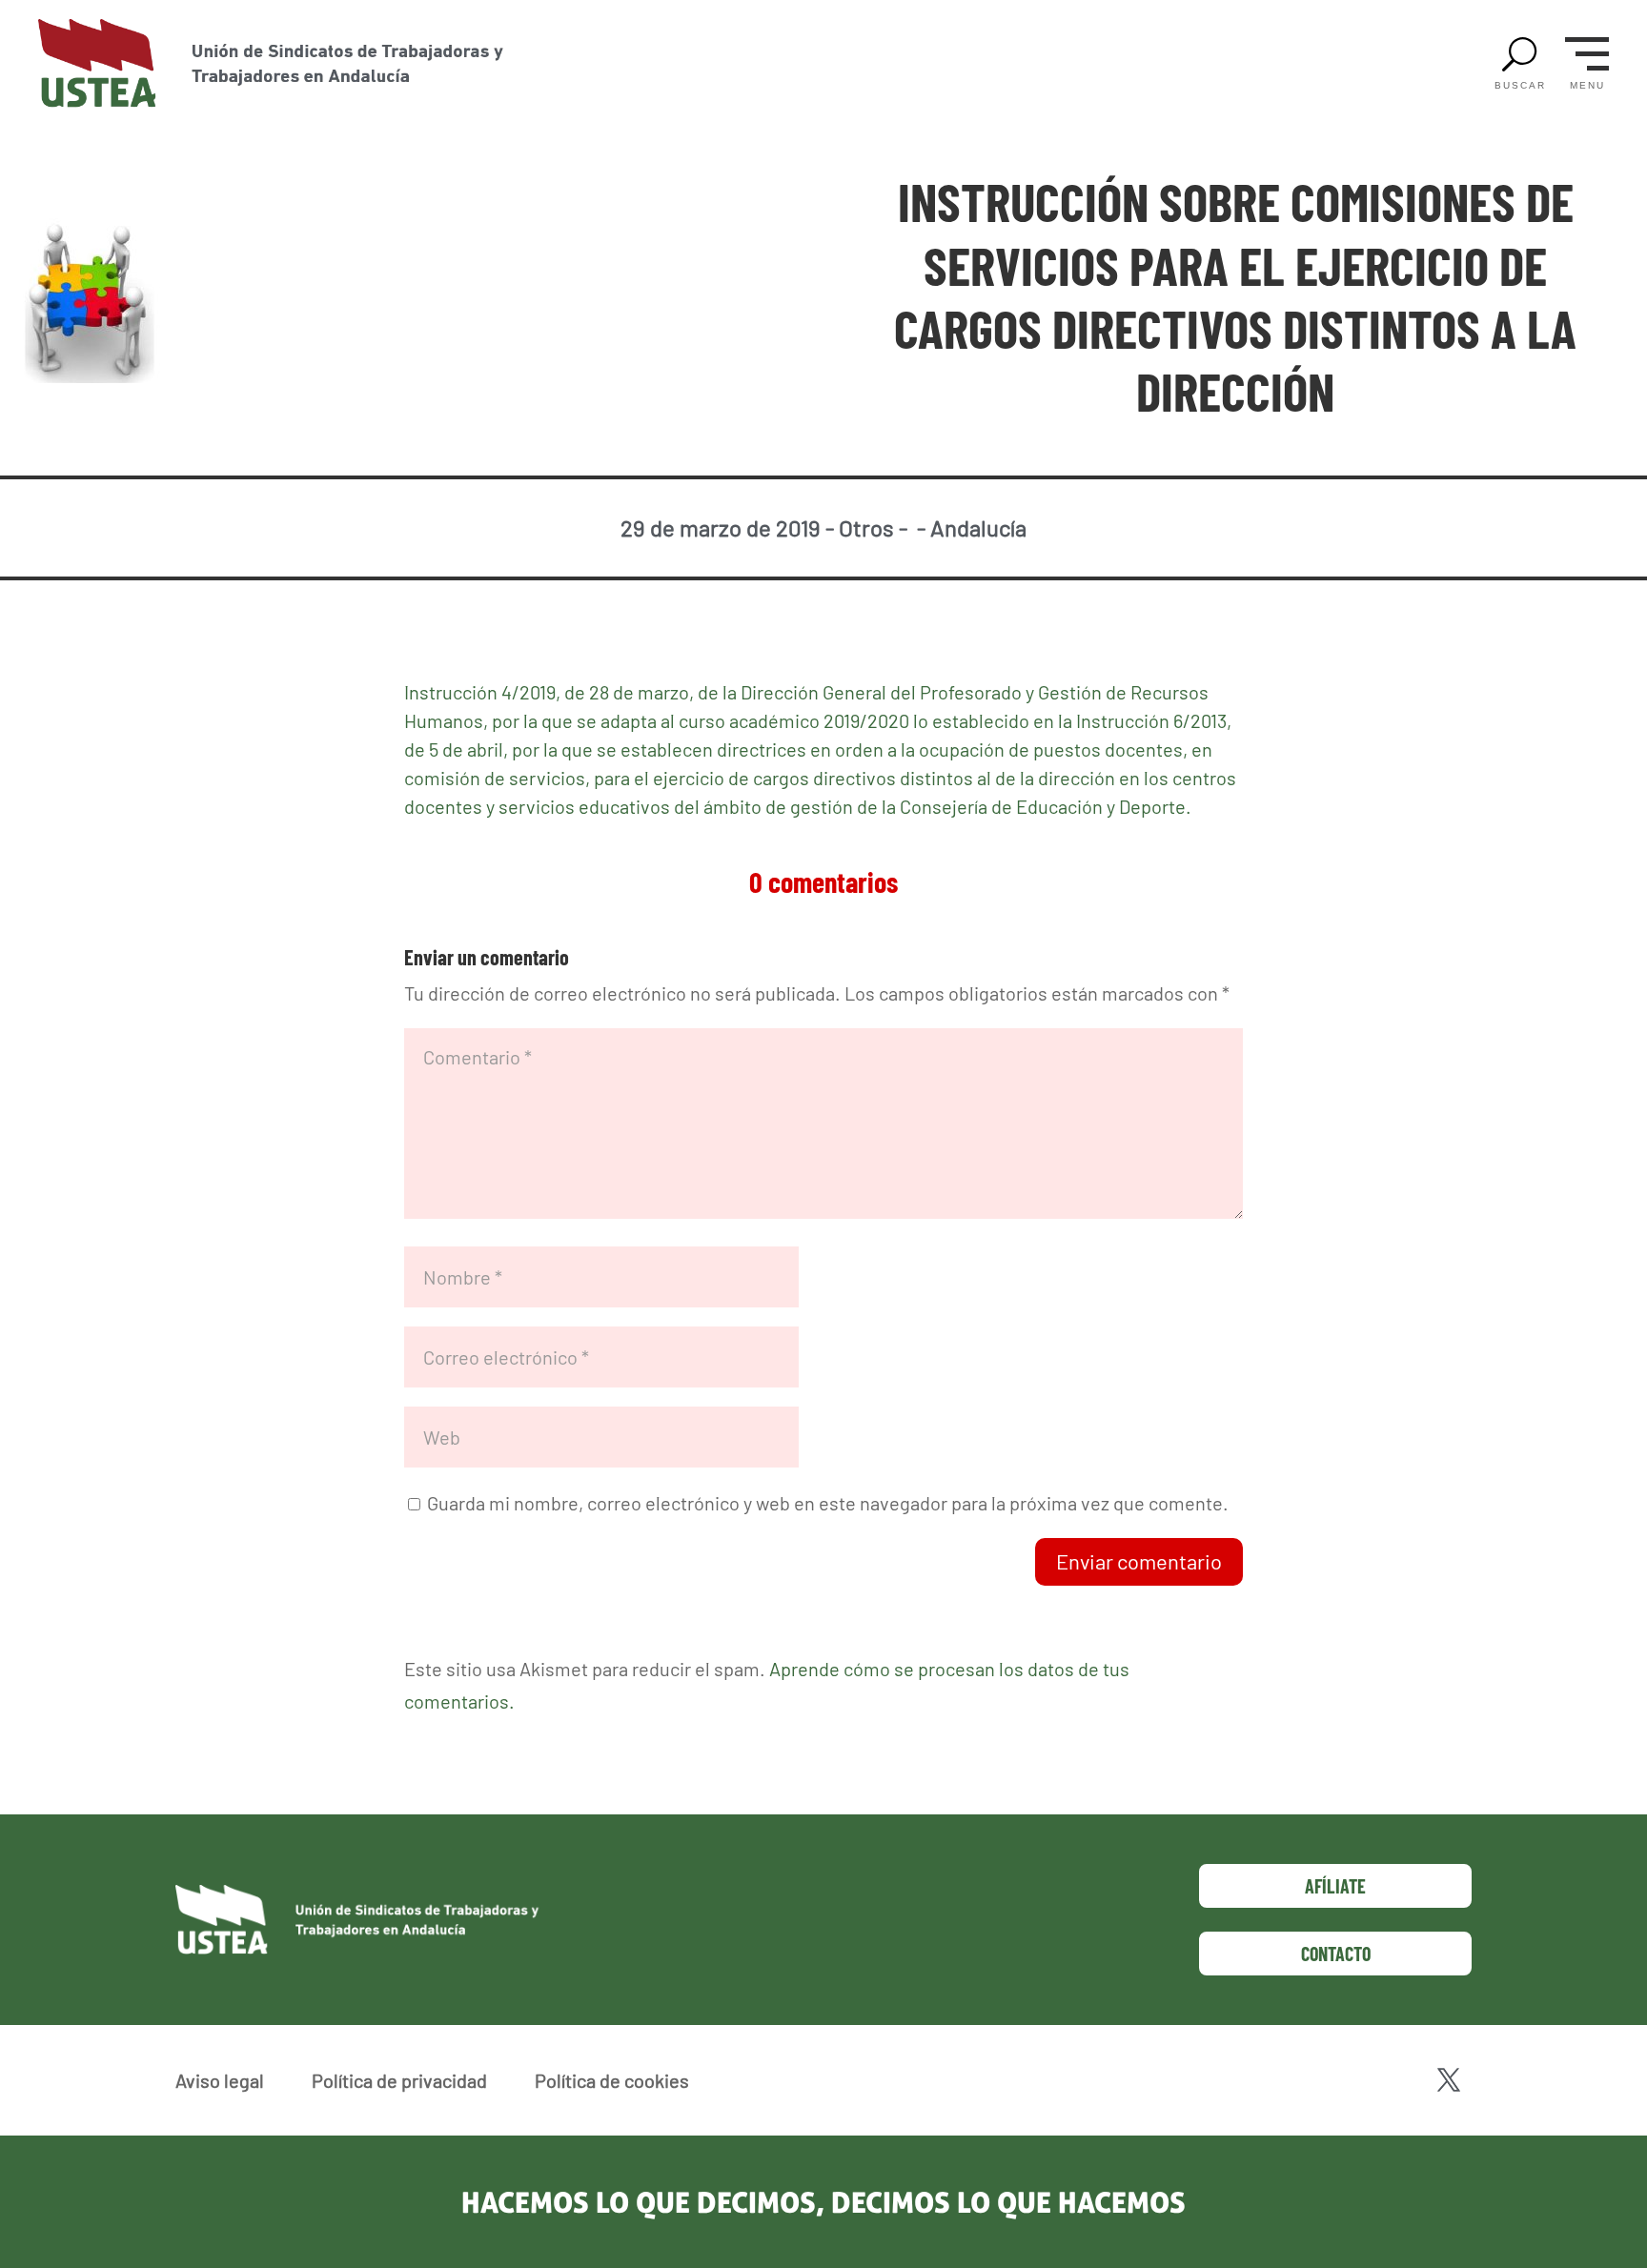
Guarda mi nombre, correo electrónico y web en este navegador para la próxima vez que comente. (828, 1503)
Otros (866, 527)
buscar (1520, 86)
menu (1587, 86)
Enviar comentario (1139, 1561)
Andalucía (978, 527)
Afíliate (1335, 1886)
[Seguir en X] (1449, 2080)
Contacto (1336, 1954)
